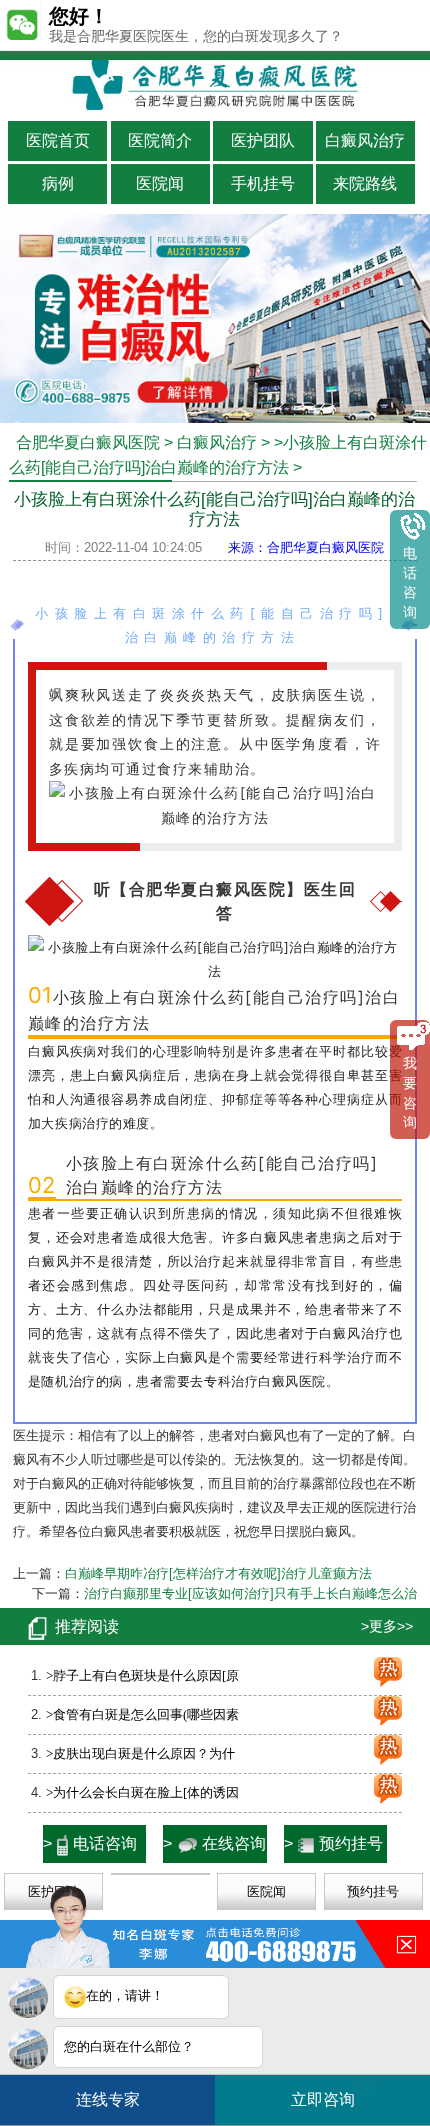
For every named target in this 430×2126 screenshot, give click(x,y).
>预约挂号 (334, 1843)
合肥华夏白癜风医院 (88, 442)
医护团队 (263, 140)
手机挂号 (263, 183)
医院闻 (160, 183)
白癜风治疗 (365, 140)
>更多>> (387, 1626)
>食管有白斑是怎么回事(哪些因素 (142, 1714)
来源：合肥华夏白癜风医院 (306, 547)
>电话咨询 (90, 1843)
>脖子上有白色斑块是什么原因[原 (142, 1675)
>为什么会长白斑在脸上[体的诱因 (142, 1792)
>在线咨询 (214, 1843)
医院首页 (58, 140)
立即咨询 (330, 2092)
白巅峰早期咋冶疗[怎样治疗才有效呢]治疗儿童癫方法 (218, 1573)
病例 (58, 183)
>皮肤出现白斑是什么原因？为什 (140, 1753)
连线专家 (108, 2099)
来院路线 (365, 183)
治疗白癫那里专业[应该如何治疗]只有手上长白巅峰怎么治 (250, 1593)
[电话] (215, 412)
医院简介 (160, 140)
